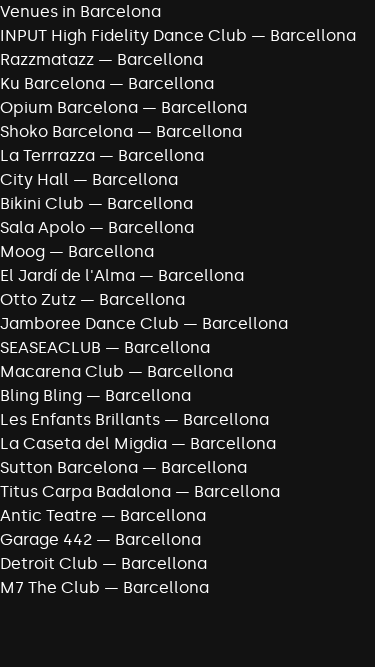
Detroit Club (49, 563)
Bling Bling (41, 395)
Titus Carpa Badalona (85, 491)
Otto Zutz (38, 299)
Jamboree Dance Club (89, 323)
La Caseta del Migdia (83, 443)
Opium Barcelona (69, 107)
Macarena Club (62, 371)
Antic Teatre (48, 515)
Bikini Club (42, 203)
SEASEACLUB (50, 347)
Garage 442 (46, 539)
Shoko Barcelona (66, 131)
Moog (22, 251)
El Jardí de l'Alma (67, 275)
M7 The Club (50, 587)
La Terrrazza (47, 155)
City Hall (34, 179)
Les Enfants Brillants (80, 419)
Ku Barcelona (52, 83)
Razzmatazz (47, 59)
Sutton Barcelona (69, 467)
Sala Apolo (42, 227)
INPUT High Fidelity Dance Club (123, 35)
